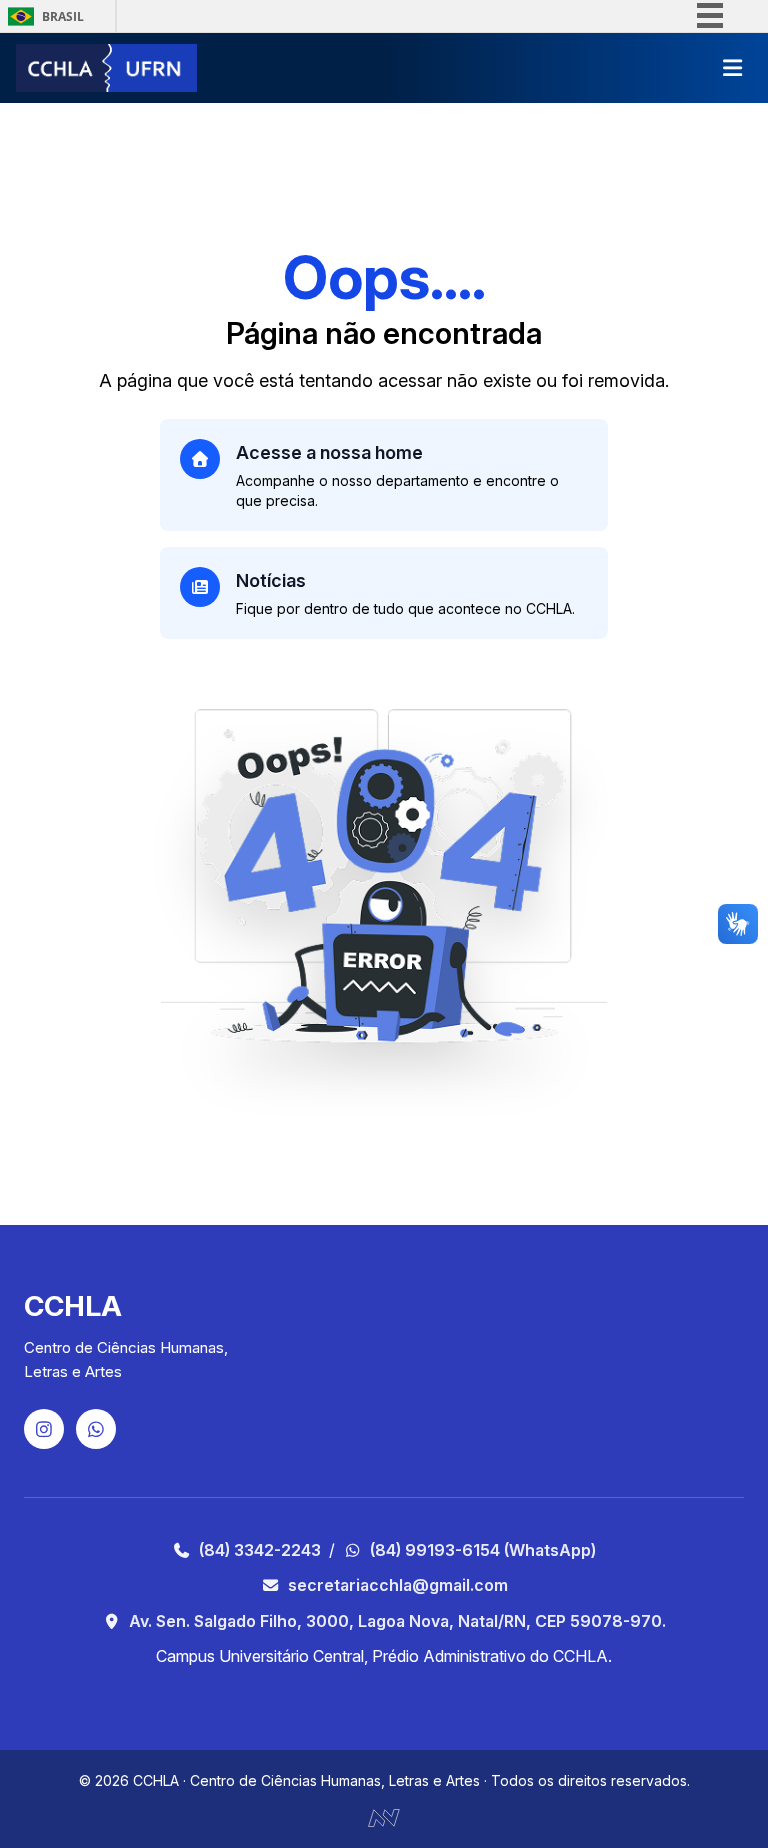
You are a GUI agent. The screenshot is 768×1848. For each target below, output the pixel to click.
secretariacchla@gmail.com (398, 1585)
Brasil (63, 16)
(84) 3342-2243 (260, 1550)
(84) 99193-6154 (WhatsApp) (483, 1550)
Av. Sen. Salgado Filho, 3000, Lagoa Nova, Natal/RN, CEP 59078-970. (397, 1621)
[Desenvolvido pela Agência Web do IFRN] (384, 1816)
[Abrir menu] (732, 68)
